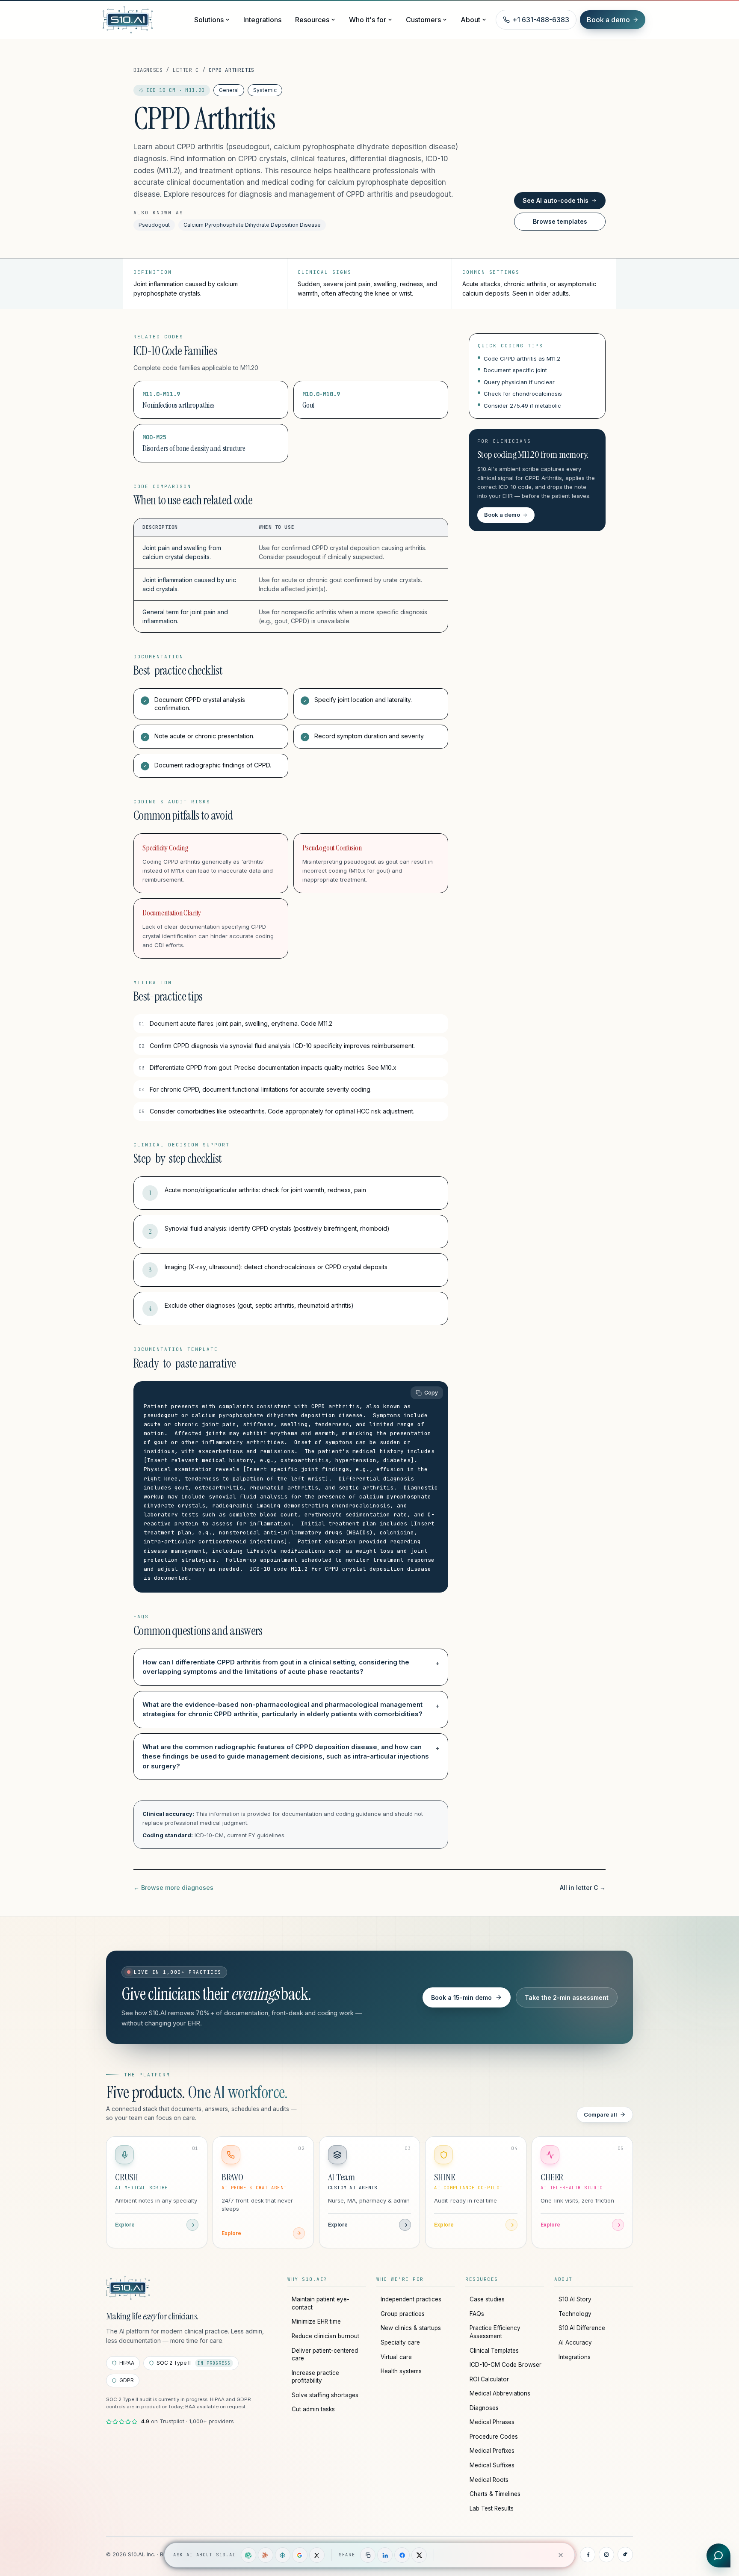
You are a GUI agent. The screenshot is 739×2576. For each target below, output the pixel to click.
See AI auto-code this (556, 200)
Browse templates (560, 221)
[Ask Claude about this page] (266, 2555)
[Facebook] (588, 2555)
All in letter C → (583, 1888)
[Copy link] (368, 2555)
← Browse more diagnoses (173, 1888)
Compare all (600, 2114)
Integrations (262, 20)
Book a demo (608, 20)
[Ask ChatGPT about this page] (248, 2555)
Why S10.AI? (307, 2279)
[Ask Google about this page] (300, 2555)
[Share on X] (419, 2555)
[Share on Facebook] (402, 2555)
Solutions (209, 20)
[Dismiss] (561, 2555)
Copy (431, 1393)
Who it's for (368, 20)
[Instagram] (606, 2555)
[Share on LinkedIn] (385, 2555)
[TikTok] (625, 2555)
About (470, 20)
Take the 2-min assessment (567, 1997)
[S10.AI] (128, 2288)
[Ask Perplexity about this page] (283, 2555)
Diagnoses (148, 70)
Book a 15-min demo (461, 1997)
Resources (312, 20)
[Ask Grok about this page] (317, 2555)
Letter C (186, 70)
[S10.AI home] (144, 20)
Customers (423, 20)
